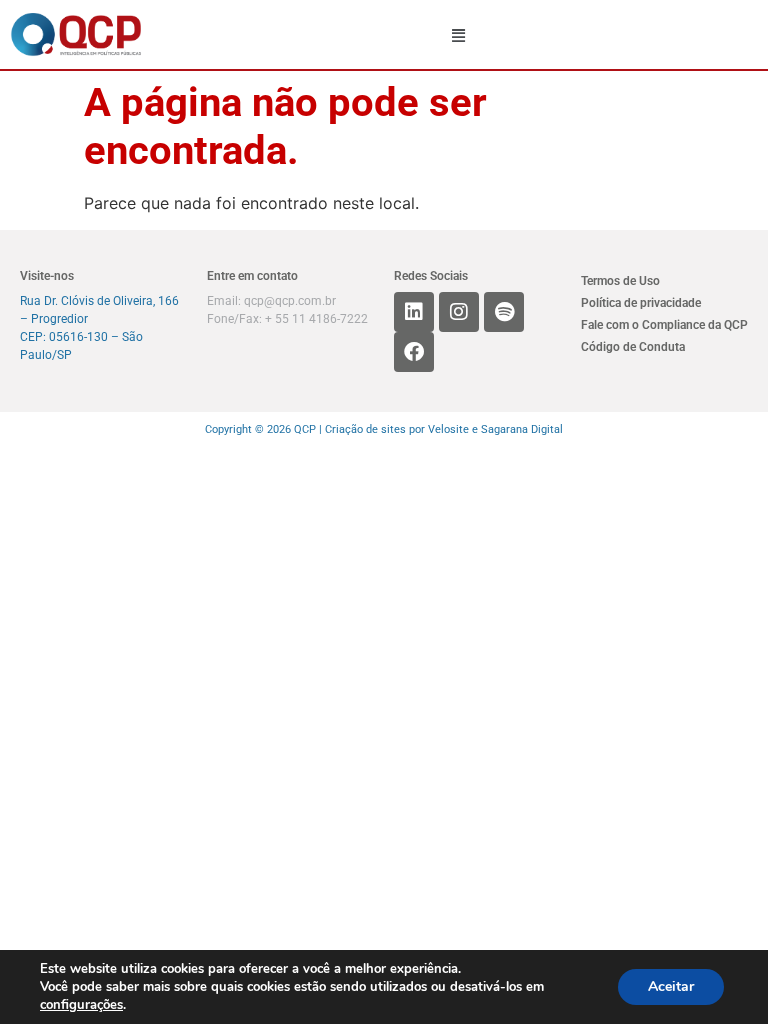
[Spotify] (504, 312)
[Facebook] (414, 352)
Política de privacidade (641, 303)
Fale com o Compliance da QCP (664, 325)
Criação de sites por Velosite (397, 429)
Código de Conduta (633, 347)
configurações (81, 1005)
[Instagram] (459, 312)
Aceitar (671, 986)
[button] (459, 35)
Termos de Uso (620, 281)
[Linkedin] (414, 312)
